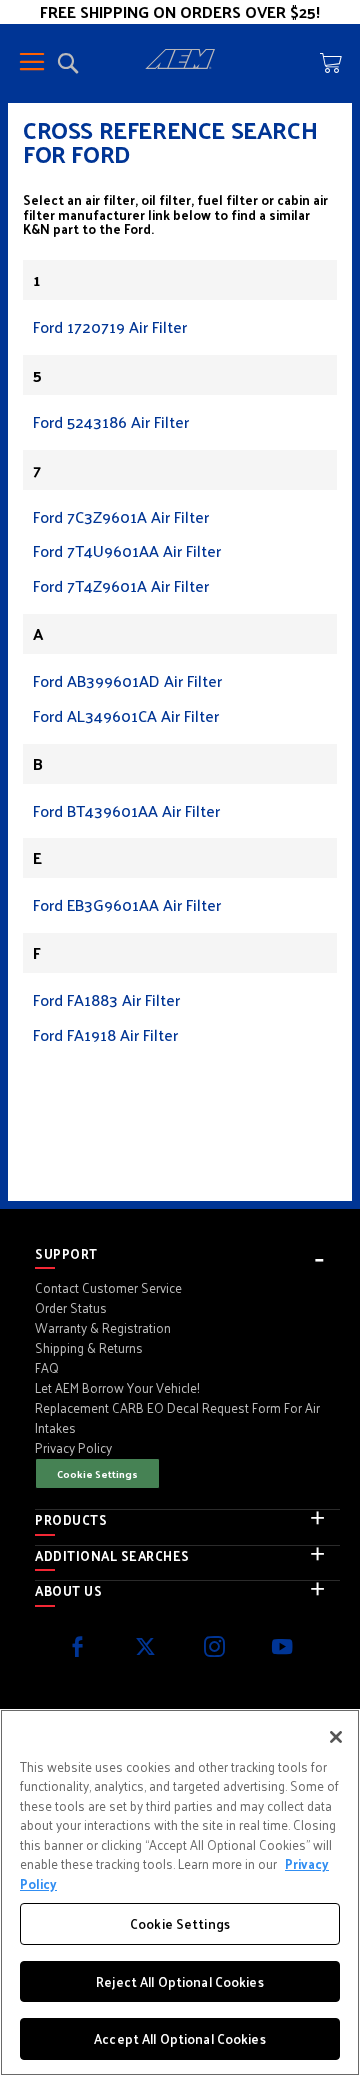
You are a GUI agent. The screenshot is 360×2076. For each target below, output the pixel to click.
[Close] (336, 1737)
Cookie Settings (97, 1473)
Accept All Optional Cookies (180, 2038)
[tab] (187, 1254)
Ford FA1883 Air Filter (106, 999)
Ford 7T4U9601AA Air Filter (127, 550)
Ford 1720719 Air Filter (110, 326)
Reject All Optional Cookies (180, 1981)
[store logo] (180, 62)
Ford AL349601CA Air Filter (126, 715)
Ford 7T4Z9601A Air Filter (121, 585)
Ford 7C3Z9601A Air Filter (121, 516)
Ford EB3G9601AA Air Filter (127, 904)
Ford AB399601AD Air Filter (127, 680)
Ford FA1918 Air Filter (105, 1034)
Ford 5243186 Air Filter (111, 421)
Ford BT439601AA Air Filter (126, 810)
